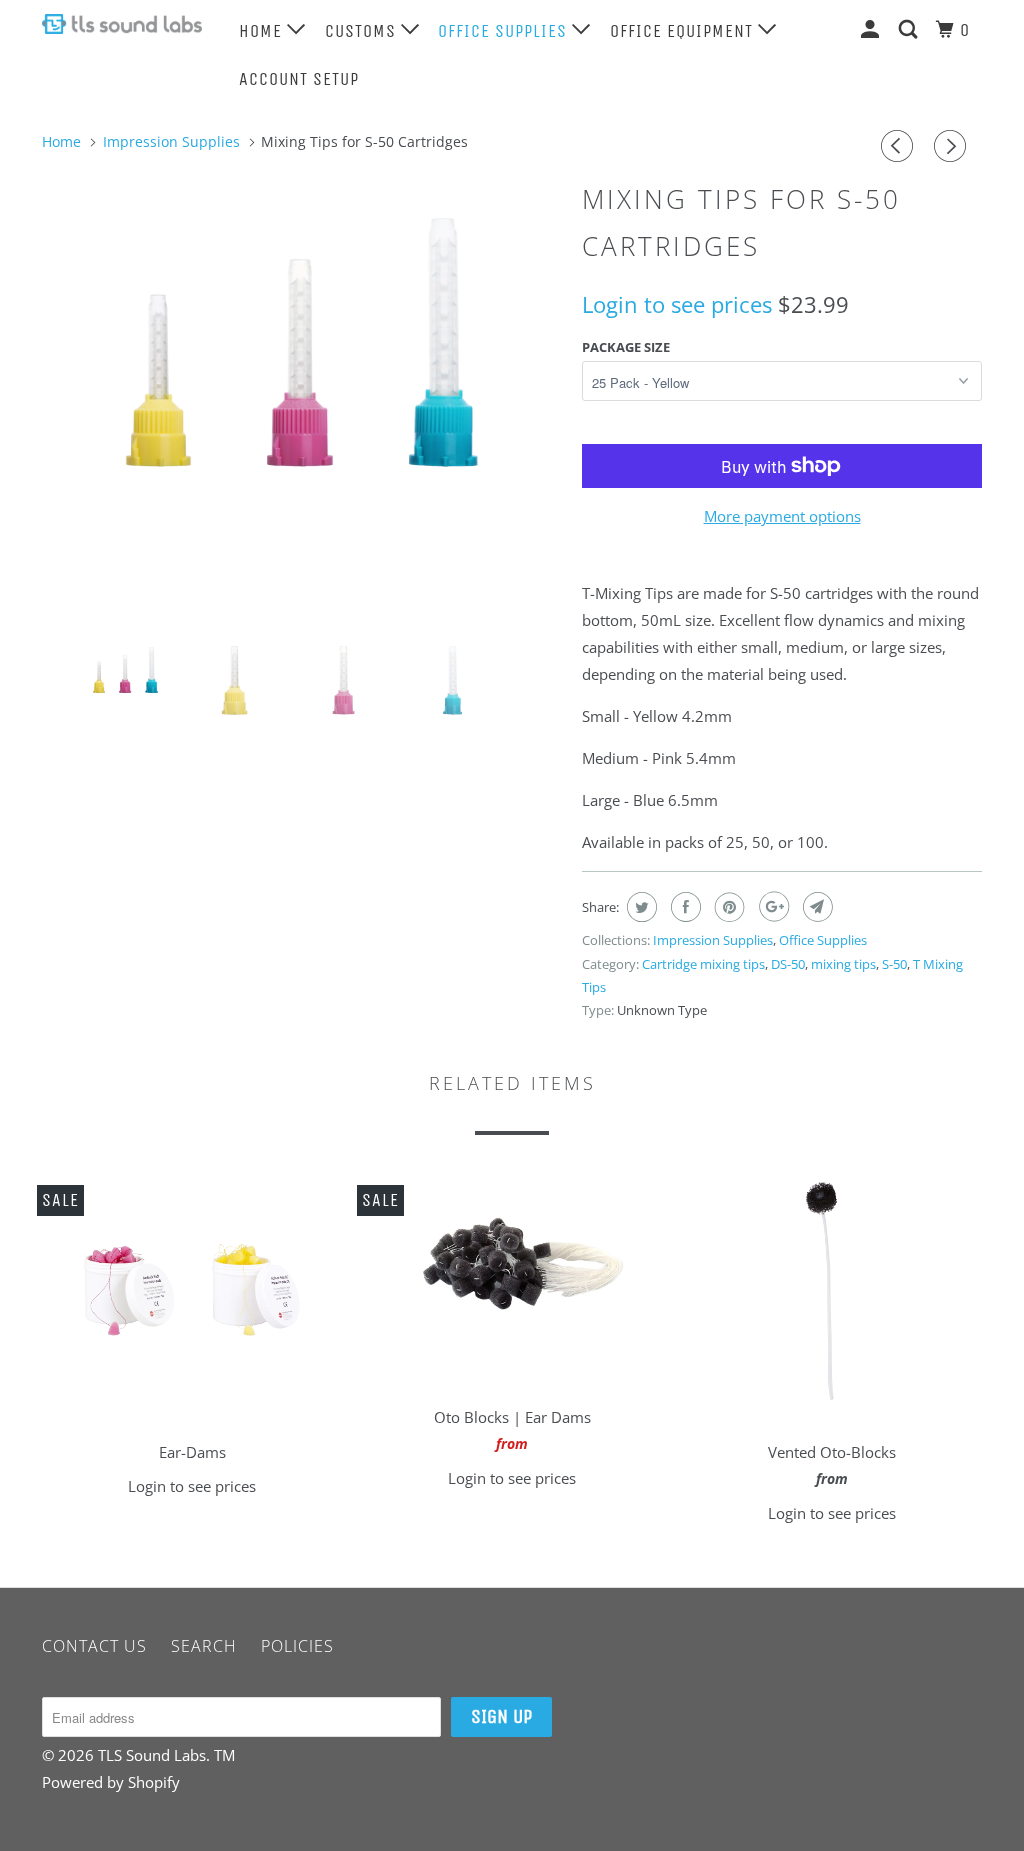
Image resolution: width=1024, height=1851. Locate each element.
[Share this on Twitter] (639, 907)
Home (263, 31)
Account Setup (299, 79)
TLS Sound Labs (152, 1755)
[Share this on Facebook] (683, 907)
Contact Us (94, 1646)
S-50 (894, 964)
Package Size (626, 347)
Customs (363, 31)
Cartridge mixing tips (703, 964)
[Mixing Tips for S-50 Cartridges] (302, 342)
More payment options (782, 516)
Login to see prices (677, 304)
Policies (297, 1646)
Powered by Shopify (111, 1782)
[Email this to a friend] (815, 907)
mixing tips (843, 964)
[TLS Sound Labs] (122, 24)
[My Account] (872, 29)
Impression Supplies (713, 940)
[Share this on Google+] (771, 907)
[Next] (953, 146)
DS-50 (788, 964)
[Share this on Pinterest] (727, 907)
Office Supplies (505, 31)
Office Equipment (684, 31)
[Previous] (900, 146)
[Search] (910, 29)
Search (204, 1646)
